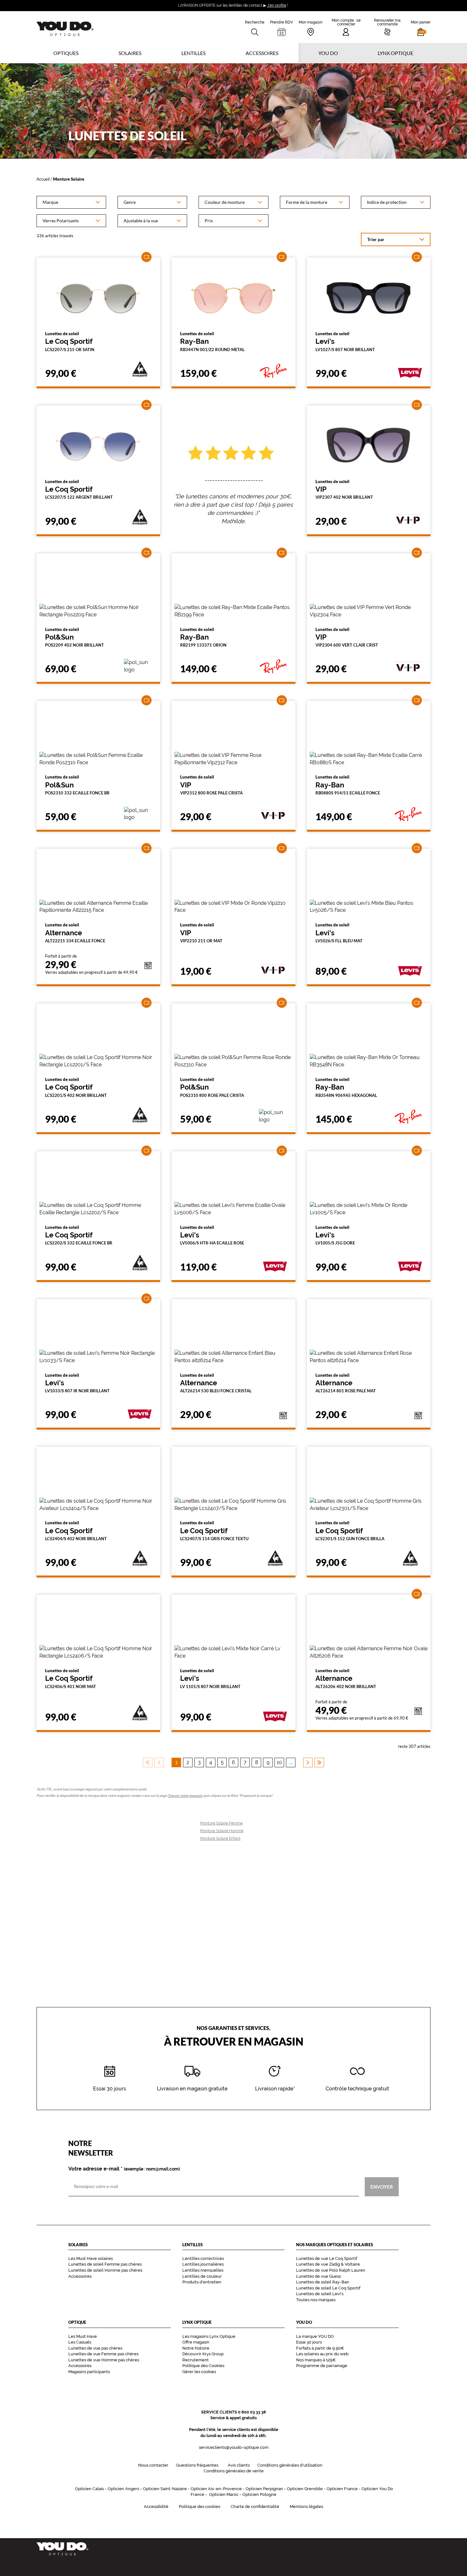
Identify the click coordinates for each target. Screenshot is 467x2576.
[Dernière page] (319, 1762)
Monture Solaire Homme (222, 1831)
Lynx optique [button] (396, 53)
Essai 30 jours (309, 2342)
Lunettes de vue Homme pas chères (104, 2360)
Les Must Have (83, 2336)
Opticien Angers (123, 2489)
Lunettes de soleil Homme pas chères (105, 2270)
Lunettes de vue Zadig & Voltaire (328, 2264)
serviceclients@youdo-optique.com (234, 2447)
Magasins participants (89, 2372)
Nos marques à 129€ (316, 2360)
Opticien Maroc (224, 2494)
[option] (71, 202)
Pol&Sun (74, 637)
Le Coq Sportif (70, 342)
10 (279, 1762)
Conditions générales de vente (234, 2471)
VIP (344, 489)
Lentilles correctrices (203, 2258)
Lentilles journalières (203, 2264)
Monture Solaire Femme (221, 1823)
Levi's (345, 342)
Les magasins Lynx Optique (209, 2336)
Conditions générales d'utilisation (290, 2465)
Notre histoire (196, 2348)
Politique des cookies (200, 2507)
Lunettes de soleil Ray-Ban (323, 2282)
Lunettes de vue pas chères (95, 2348)
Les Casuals (80, 2342)
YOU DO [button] (328, 53)
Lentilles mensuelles (203, 2270)
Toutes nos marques (316, 2300)
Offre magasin (196, 2342)
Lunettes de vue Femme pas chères (103, 2354)
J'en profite (277, 5)
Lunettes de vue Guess (318, 2276)
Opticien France (342, 2489)
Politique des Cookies (203, 2366)
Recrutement (196, 2360)
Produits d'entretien (202, 2282)
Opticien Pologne (259, 2494)
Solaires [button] (130, 53)
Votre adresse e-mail (124, 2169)
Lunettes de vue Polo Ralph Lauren (331, 2270)
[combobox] (71, 202)
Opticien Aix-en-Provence (216, 2489)
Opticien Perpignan (264, 2489)
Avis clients (239, 2465)
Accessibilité (156, 2507)
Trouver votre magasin (185, 1795)
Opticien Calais (89, 2489)
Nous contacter (153, 2465)
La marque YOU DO (315, 2336)
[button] (421, 27)
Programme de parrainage (322, 2366)
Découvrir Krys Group (203, 2354)
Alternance (75, 933)
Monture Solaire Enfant (220, 1839)
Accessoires (262, 53)
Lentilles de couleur (202, 2276)
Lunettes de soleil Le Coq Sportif (328, 2288)
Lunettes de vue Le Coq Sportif (327, 2258)
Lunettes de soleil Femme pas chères (105, 2264)
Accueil (43, 179)
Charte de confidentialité (255, 2507)
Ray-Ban (212, 342)
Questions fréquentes (197, 2465)
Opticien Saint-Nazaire (165, 2489)
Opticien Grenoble (305, 2489)
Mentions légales (306, 2507)
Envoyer (382, 2186)
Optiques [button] (66, 53)
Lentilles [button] (193, 53)
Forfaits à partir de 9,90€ (320, 2348)
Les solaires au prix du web (322, 2354)
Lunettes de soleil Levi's (320, 2294)
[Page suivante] (308, 1762)
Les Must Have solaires (91, 2258)
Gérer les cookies (199, 2372)
